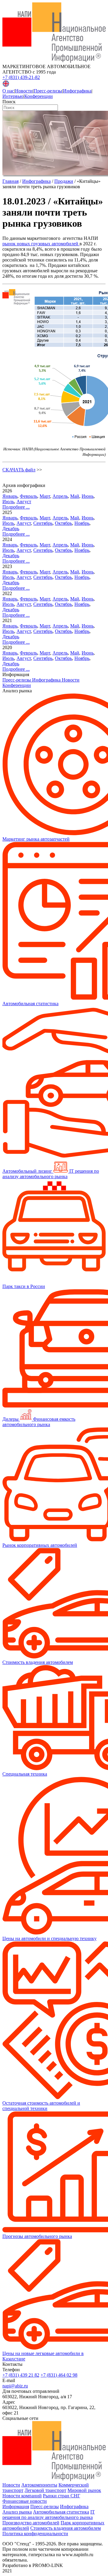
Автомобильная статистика (61, 2512)
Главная (10, 181)
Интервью (13, 96)
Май (75, 496)
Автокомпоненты (39, 2485)
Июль (8, 502)
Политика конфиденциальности (35, 2534)
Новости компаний (22, 2496)
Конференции (39, 96)
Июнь (88, 496)
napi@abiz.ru (15, 2386)
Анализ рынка (17, 2512)
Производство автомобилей (31, 2523)
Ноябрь (82, 523)
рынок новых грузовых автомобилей (41, 244)
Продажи (64, 181)
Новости (24, 91)
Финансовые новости (25, 2501)
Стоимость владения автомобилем (66, 2528)
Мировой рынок (84, 2490)
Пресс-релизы (48, 91)
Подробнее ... (16, 507)
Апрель (60, 496)
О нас (8, 91)
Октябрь (63, 523)
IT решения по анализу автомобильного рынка (49, 2515)
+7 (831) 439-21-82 (21, 77)
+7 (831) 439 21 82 (21, 2375)
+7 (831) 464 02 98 (59, 2375)
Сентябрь (43, 523)
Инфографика (77, 91)
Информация (16, 2506)
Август (24, 502)
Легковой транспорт (45, 2490)
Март (45, 496)
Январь (10, 496)
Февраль (28, 496)
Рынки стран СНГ (61, 2496)
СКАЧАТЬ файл (19, 470)
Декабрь (11, 529)
